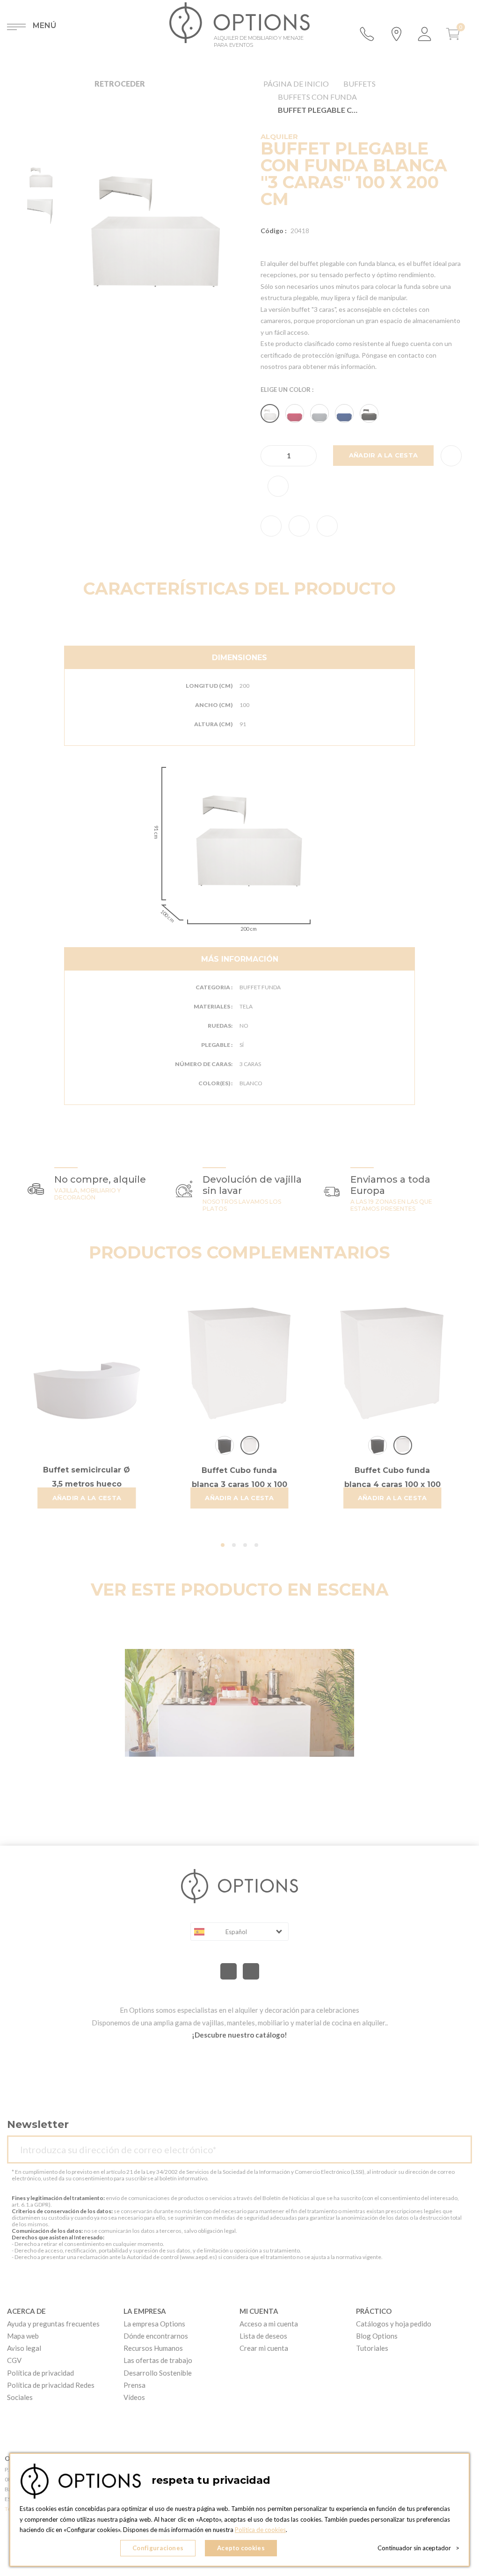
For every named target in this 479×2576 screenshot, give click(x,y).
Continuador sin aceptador (418, 2548)
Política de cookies (260, 2530)
